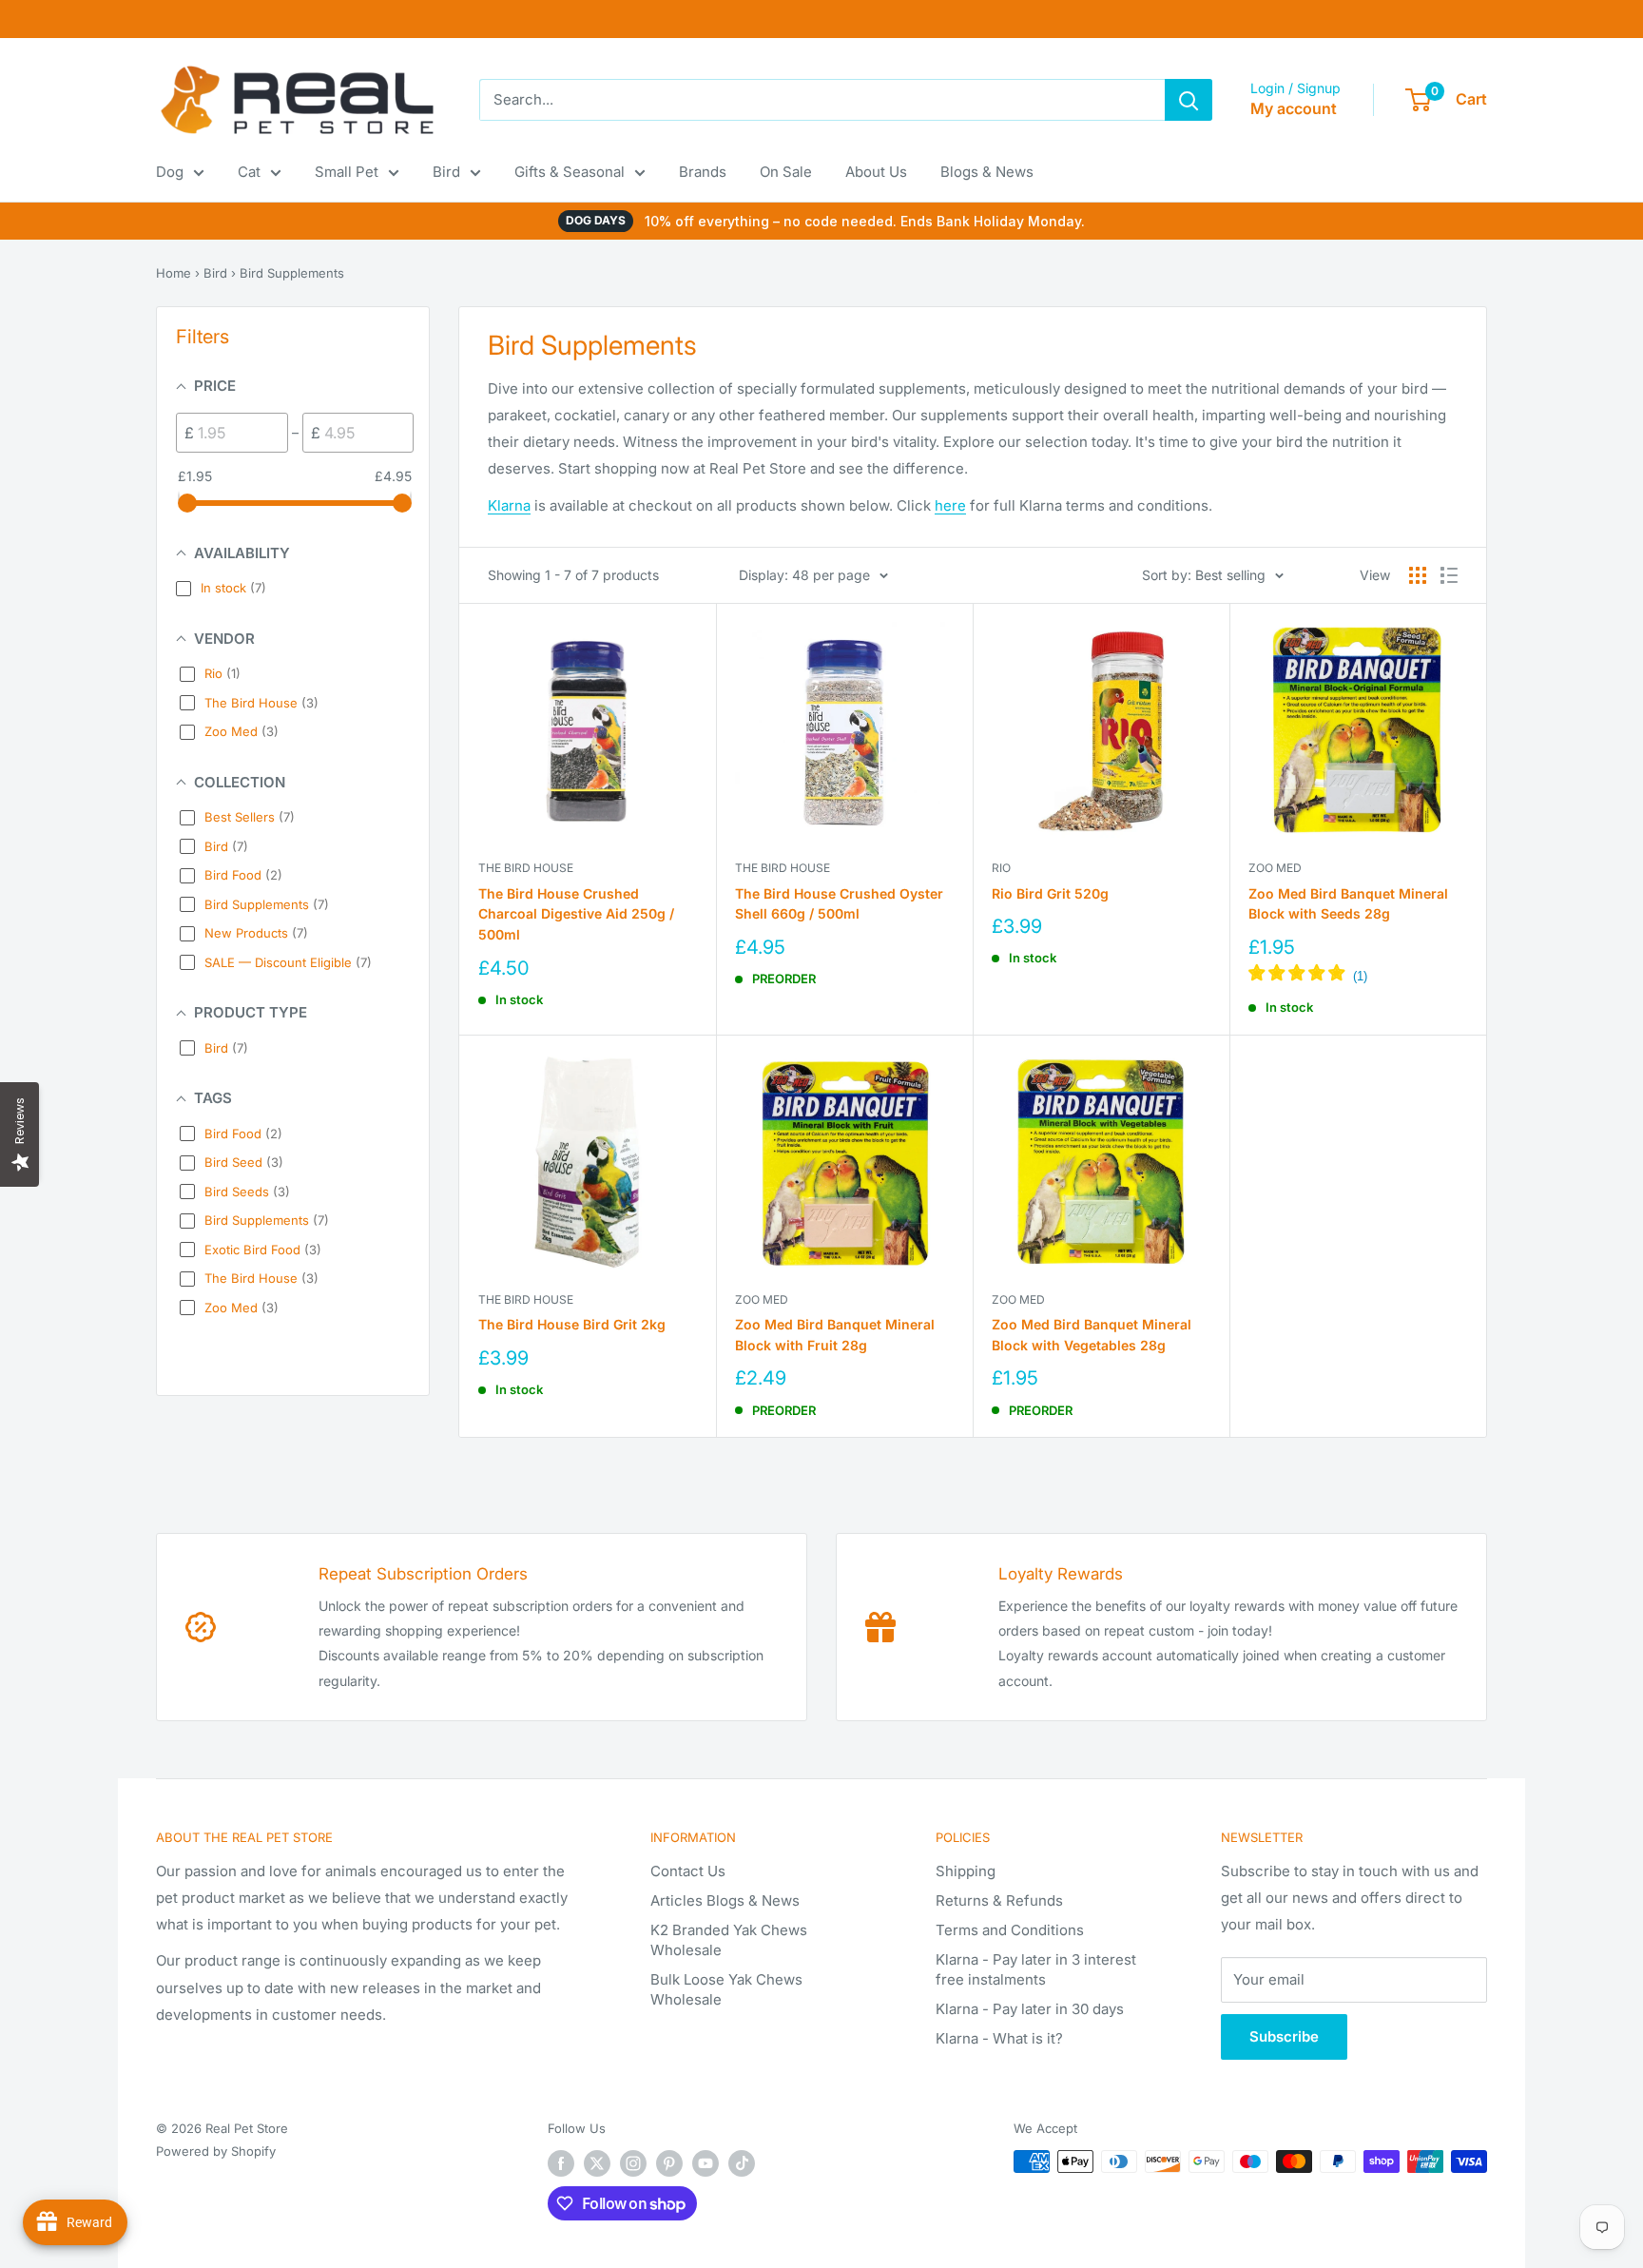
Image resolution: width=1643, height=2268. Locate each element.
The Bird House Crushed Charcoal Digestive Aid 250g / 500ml (576, 914)
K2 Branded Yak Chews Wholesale (729, 1940)
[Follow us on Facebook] (561, 2163)
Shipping (966, 1871)
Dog (170, 172)
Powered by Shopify (216, 2151)
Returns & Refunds (999, 1900)
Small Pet (347, 172)
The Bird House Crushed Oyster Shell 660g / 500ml (839, 904)
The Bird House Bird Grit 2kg (572, 1324)
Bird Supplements (292, 273)
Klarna (509, 505)
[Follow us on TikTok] (742, 2163)
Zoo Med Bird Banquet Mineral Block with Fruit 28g (835, 1335)
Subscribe (1284, 2036)
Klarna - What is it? (999, 2038)
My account (1294, 108)
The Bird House (526, 868)
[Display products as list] (1449, 575)
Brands (703, 172)
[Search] (1189, 100)
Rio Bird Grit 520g (1050, 893)
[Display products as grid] (1418, 575)
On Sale (786, 172)
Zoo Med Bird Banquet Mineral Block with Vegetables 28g (1092, 1335)
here (950, 505)
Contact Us (688, 1871)
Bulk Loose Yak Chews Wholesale (726, 1989)
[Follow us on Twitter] (597, 2163)
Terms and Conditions (1010, 1930)
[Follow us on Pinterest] (669, 2163)
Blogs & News (987, 172)
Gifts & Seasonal (570, 172)
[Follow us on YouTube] (706, 2163)
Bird (446, 172)
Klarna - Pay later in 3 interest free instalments (1036, 1969)
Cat (249, 172)
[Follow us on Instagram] (633, 2163)
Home (174, 273)
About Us (876, 172)
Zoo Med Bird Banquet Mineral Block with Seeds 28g (1348, 904)
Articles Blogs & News (725, 1900)
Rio (1001, 868)
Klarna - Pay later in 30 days (1030, 2009)
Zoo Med (1275, 868)
